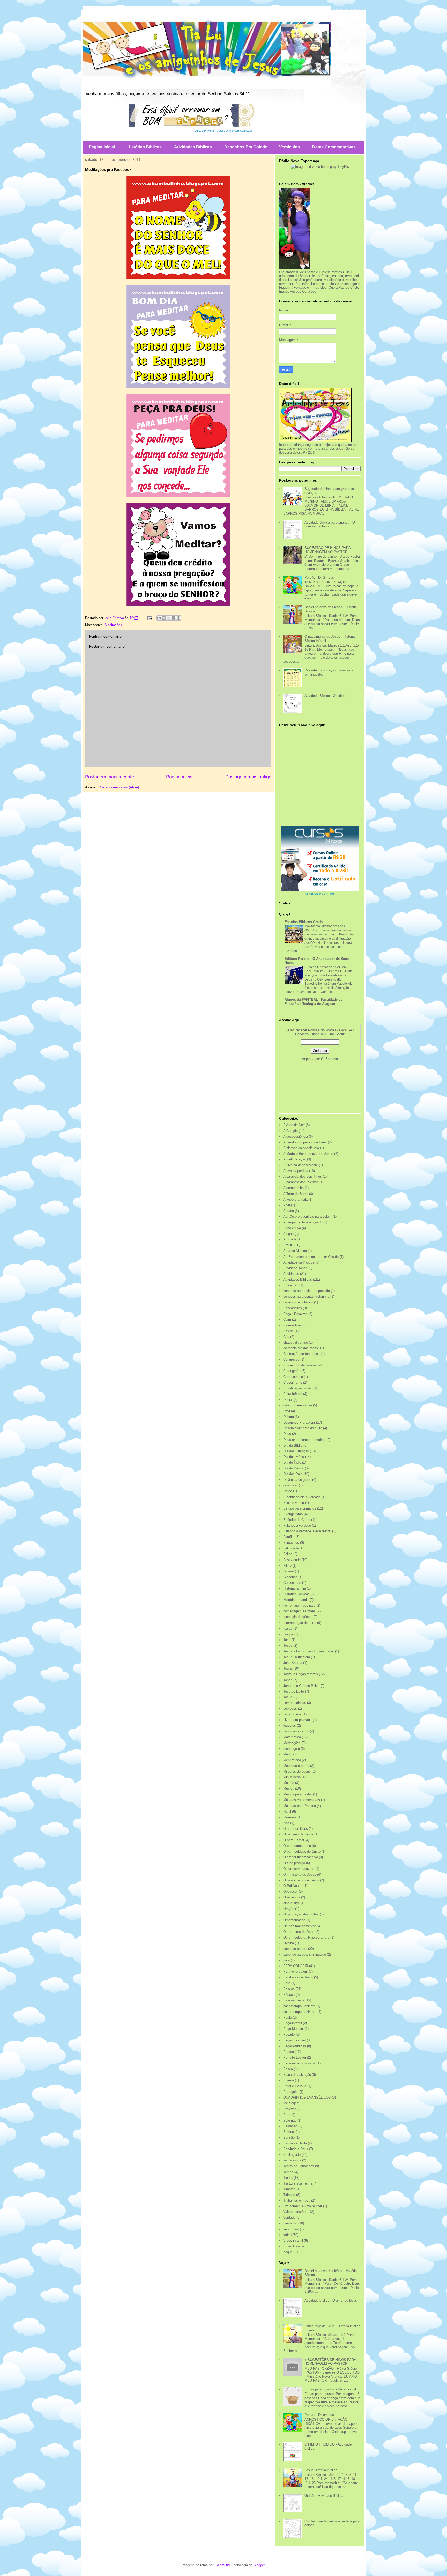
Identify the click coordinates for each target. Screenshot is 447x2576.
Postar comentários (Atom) (119, 787)
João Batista (293, 1663)
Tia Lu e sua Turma (298, 2183)
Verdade (289, 2218)
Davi (287, 1411)
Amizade (290, 1239)
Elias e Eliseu (294, 1503)
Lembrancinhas (295, 1703)
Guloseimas (292, 1583)
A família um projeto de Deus (305, 1142)
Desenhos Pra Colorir (245, 147)
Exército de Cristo (297, 1520)
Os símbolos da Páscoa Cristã (306, 1937)
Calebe (288, 1331)
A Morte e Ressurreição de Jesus (308, 1154)
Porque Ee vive (295, 2086)
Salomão (290, 2120)
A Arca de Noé (294, 1125)
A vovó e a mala (295, 1199)
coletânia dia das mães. (301, 1348)
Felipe (288, 1554)
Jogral (288, 1668)
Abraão (289, 1211)
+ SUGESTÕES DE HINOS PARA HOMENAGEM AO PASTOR (330, 2362)
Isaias (288, 1628)
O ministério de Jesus (300, 1874)
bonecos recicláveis (298, 1302)
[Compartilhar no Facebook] (174, 618)
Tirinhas (289, 2195)
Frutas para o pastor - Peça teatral (330, 2389)
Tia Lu (288, 2178)
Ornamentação (294, 1920)
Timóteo (289, 2189)
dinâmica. (290, 1485)
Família (289, 1537)
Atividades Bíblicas (193, 147)
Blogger (259, 2565)
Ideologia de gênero (298, 1617)
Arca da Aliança (295, 1251)
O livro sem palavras (299, 1869)
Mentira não (292, 1760)
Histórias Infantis (296, 1600)
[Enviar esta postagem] (149, 618)
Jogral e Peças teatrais (301, 1674)
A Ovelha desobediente (301, 1165)
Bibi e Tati (291, 1285)
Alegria (288, 1234)
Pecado (289, 2034)
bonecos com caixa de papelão (307, 1291)
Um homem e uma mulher (303, 2206)
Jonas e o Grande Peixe (301, 1686)
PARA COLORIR (296, 1966)
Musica (289, 1788)
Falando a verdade (297, 1525)
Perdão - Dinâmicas (319, 578)
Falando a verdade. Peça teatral (307, 1531)
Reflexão (290, 2109)
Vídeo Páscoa (294, 2246)
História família (295, 1588)
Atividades (291, 1274)
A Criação (290, 1131)
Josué (288, 1697)
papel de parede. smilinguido (305, 1954)
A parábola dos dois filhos (303, 1176)
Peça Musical (293, 2029)
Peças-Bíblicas (295, 2046)
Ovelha (289, 1943)
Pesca (288, 2069)
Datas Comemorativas (334, 147)
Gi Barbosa (329, 1059)
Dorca (288, 1491)
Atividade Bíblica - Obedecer (326, 696)
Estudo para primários (300, 1508)
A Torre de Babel (296, 1194)
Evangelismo (293, 1514)
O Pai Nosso (293, 1886)
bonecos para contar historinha (306, 1297)
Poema (289, 2080)
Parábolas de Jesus (298, 1977)
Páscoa (289, 1995)
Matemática (292, 1737)
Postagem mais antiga (248, 777)
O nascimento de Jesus (301, 1880)
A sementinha (293, 1188)
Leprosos (290, 1708)
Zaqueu (289, 2252)
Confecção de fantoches (301, 1354)
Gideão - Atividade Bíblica (324, 2496)
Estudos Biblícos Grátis (304, 922)
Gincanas (290, 1577)
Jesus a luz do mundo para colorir (309, 1651)
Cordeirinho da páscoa (300, 1365)
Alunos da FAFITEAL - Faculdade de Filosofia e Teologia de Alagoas (314, 1002)
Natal (287, 1812)
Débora (289, 1417)
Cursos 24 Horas (204, 131)
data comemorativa (298, 1405)
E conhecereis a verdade (302, 1497)
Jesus (288, 1646)
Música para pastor (298, 1794)
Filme (287, 1566)
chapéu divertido (296, 1342)
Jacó (287, 1640)
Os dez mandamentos (300, 1926)
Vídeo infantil (293, 2241)
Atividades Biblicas (298, 1279)
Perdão (289, 2052)
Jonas (288, 1680)
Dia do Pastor (293, 1468)
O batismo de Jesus (298, 1834)
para (286, 1960)
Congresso (291, 1359)
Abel (287, 1205)
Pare (287, 1983)
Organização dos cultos (301, 1914)
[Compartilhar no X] (169, 618)
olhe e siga (291, 1903)
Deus (287, 1434)
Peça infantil (293, 2023)
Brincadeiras (293, 1308)
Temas (288, 2172)
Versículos (289, 147)
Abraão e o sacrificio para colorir (307, 1217)
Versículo (290, 2223)
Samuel (289, 2132)
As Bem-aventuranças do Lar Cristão (311, 1257)
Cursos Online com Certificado (235, 131)
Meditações (113, 625)
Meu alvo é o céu (296, 1766)
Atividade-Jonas (295, 1268)
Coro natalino (293, 1377)
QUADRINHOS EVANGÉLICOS (307, 2097)
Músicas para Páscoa (300, 1806)
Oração (289, 1909)
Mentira (289, 1754)
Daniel (288, 1400)
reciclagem (291, 2103)
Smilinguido (292, 2155)
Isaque (288, 1634)
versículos (291, 2229)
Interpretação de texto (300, 1623)
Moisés (289, 1783)
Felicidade (291, 1548)
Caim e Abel (292, 1325)
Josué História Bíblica (321, 2470)
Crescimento (293, 1383)
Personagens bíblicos (299, 2063)
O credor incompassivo (301, 1857)
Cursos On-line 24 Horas (320, 894)
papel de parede (295, 1949)
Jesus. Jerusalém (297, 1657)
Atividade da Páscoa (299, 1262)
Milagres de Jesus (297, 1771)
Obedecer (290, 1892)
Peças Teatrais (295, 2040)
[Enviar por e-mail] (159, 618)
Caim (287, 1320)
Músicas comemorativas (302, 1800)
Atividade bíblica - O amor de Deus (331, 2300)
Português (291, 2092)
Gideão (289, 1571)
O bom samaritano (297, 1846)
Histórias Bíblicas (144, 147)
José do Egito (294, 1691)
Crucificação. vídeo (298, 1388)
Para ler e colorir (296, 1972)
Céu (286, 1337)
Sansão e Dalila (295, 2143)
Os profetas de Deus (299, 1932)
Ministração (292, 1777)
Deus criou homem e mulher (304, 1440)
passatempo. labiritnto (300, 2012)
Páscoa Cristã (294, 2000)
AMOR (288, 1245)
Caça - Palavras (295, 1314)
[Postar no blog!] (164, 618)
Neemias (290, 1817)
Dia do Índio (292, 1463)
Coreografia (292, 1371)
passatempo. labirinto (299, 2006)
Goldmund (222, 2565)
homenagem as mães (299, 1611)
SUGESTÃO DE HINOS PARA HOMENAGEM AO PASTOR (327, 550)
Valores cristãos (295, 2212)
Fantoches (291, 1543)
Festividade (292, 1560)
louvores (290, 1726)
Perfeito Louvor (295, 2058)
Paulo (288, 2017)
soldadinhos (292, 2160)
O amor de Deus (296, 1829)
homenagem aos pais (299, 1605)
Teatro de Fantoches (299, 2166)
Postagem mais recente (110, 777)
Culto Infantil (293, 1394)
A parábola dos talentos (301, 1182)
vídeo (287, 2235)
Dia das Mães (294, 1457)
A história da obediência (301, 1148)
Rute (287, 2115)
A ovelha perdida (296, 1171)
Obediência (292, 1897)
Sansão (289, 2138)
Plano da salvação (297, 2075)
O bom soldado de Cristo (302, 1851)
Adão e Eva (292, 1228)
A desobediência (296, 1137)
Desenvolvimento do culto (303, 1428)
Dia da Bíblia (293, 1445)
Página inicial (102, 147)
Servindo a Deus (296, 2149)
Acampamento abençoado (303, 1222)
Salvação (290, 2126)
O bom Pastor (294, 1840)
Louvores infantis (296, 1731)
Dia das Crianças (296, 1451)
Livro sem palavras (297, 1720)
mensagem (292, 1749)
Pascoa (289, 1989)
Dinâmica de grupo (297, 1480)
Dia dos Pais (293, 1474)
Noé (286, 1823)
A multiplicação (295, 1159)
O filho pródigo (294, 1863)
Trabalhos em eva (297, 2200)
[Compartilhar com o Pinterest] (178, 618)
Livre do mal (292, 1714)
